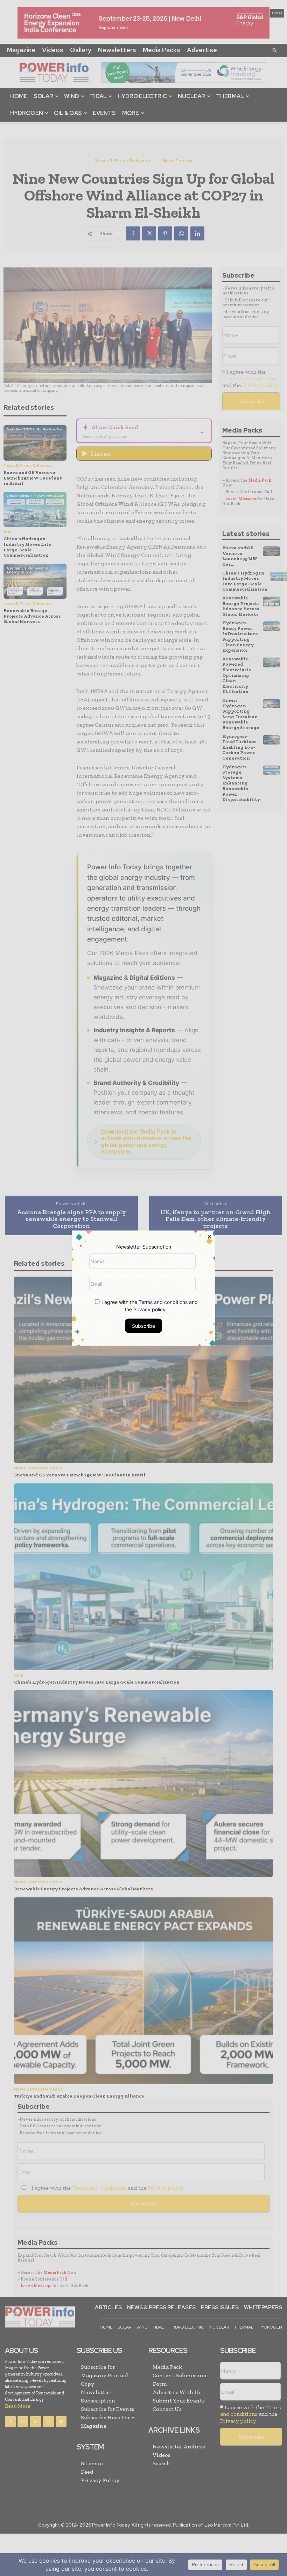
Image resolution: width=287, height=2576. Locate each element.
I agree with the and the (149, 1306)
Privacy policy (149, 1309)
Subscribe (143, 1326)
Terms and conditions (163, 1302)
